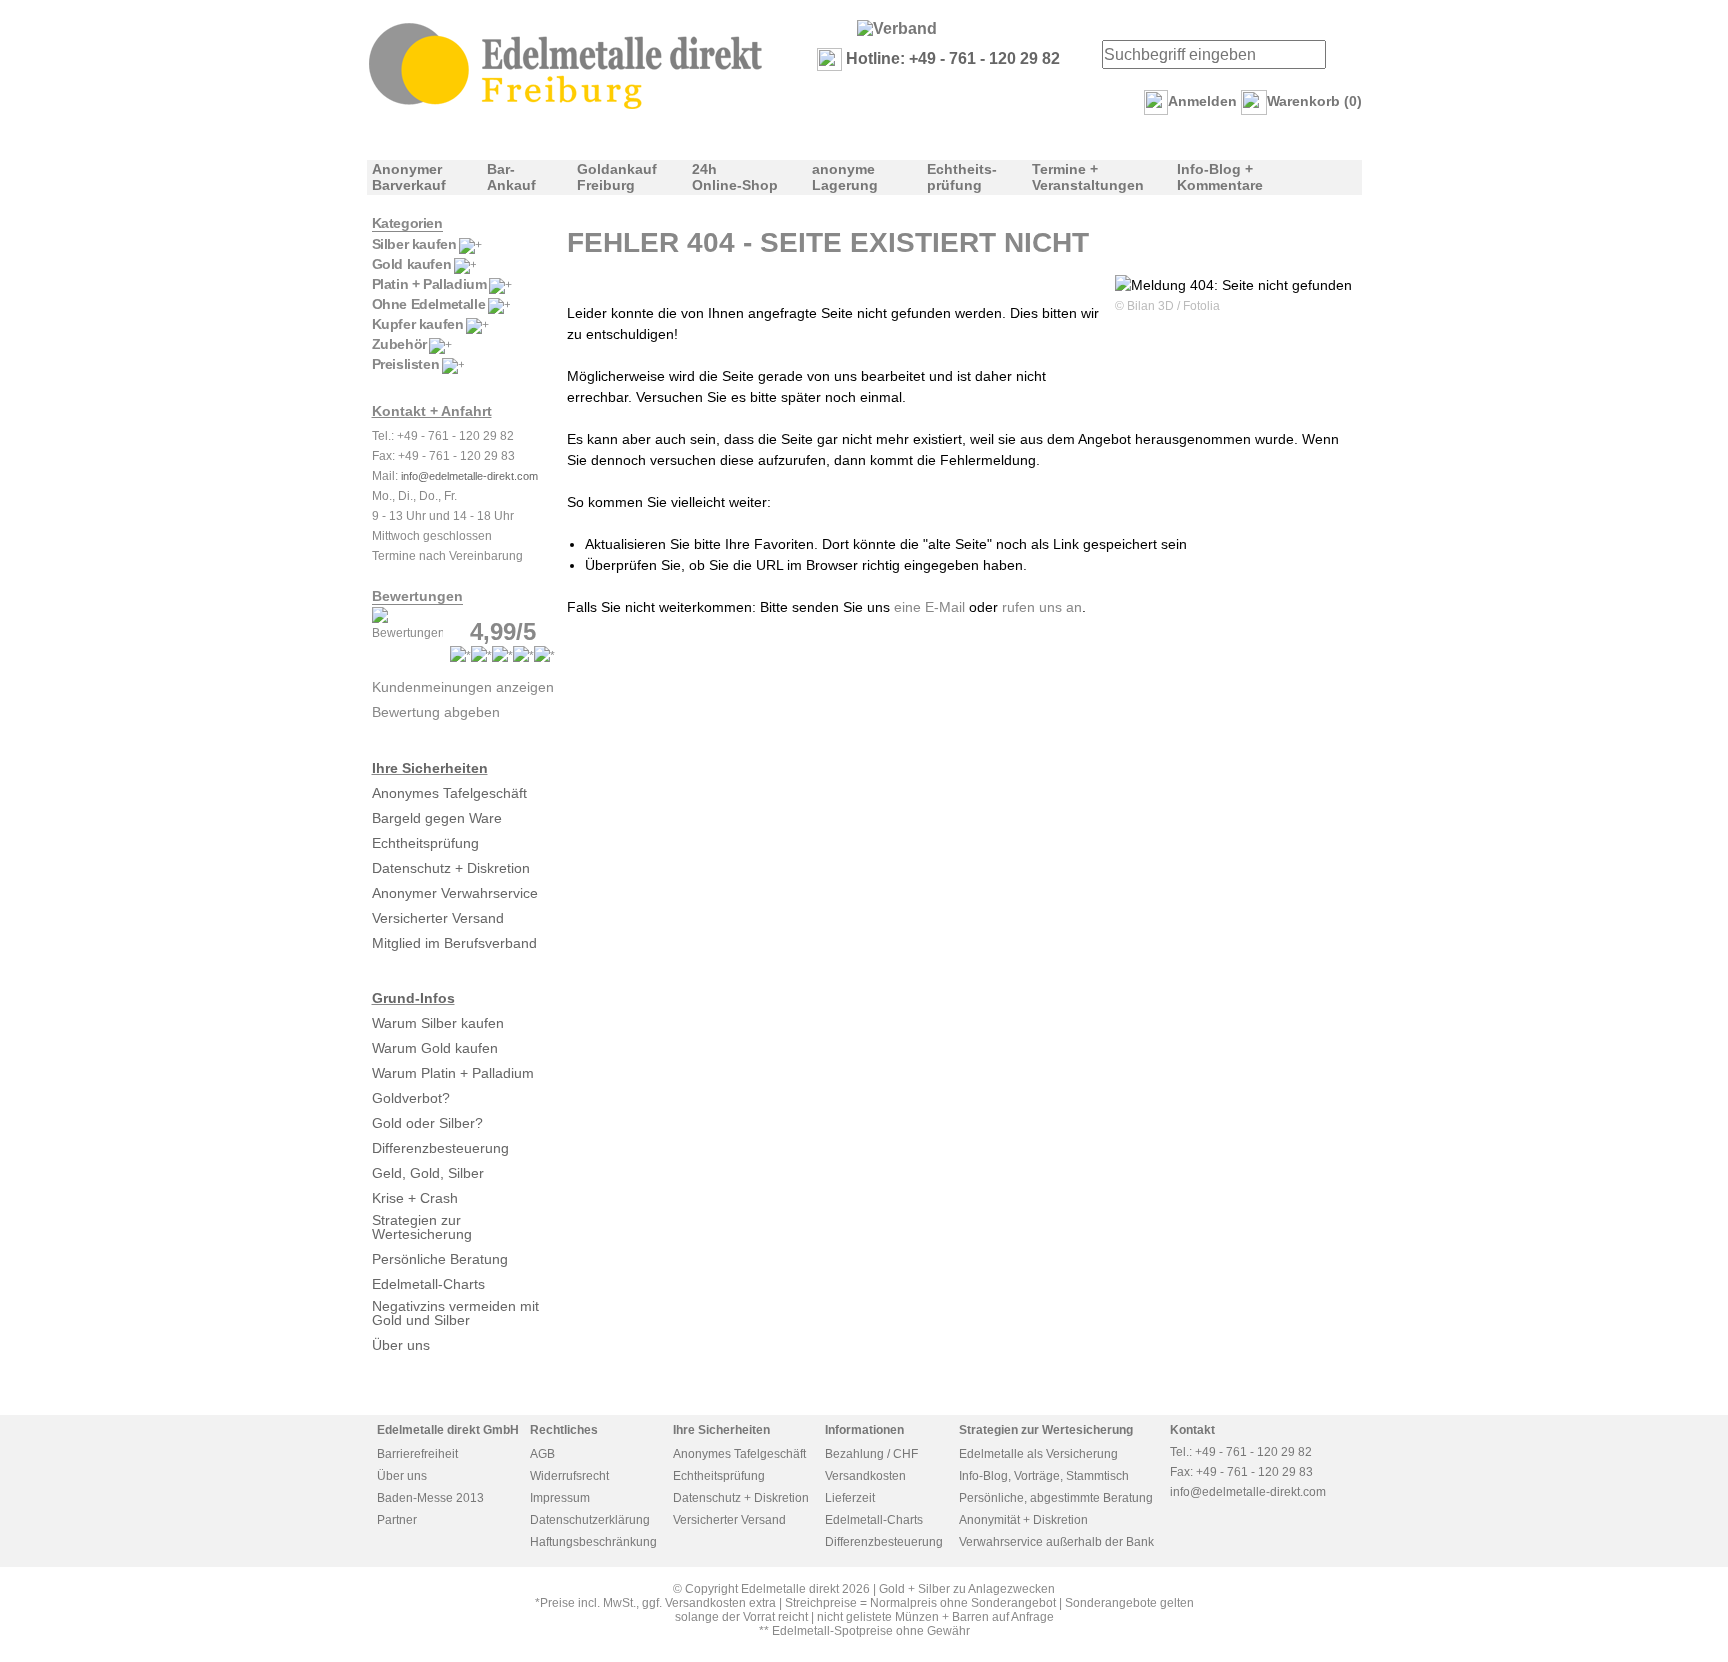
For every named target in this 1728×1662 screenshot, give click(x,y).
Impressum (560, 1498)
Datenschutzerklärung (590, 1520)
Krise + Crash (415, 1198)
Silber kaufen (414, 244)
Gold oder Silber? (427, 1123)
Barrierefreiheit (417, 1454)
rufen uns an (1042, 607)
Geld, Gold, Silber (428, 1173)
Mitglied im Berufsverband (454, 943)
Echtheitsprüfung (425, 843)
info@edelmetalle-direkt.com (469, 476)
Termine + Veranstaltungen (1088, 177)
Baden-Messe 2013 (430, 1498)
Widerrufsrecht (569, 1476)
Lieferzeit (850, 1498)
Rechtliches (564, 1430)
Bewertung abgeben (436, 712)
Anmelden (1202, 101)
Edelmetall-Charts (428, 1284)
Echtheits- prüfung (962, 177)
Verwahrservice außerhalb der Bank (1056, 1542)
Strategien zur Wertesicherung (422, 1227)
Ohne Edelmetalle (429, 304)
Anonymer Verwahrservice (455, 893)
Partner (397, 1520)
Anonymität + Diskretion (1023, 1520)
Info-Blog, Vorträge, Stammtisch (1044, 1476)
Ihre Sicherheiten (430, 768)
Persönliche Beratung (440, 1259)
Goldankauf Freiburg (617, 177)
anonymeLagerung (845, 177)
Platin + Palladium (429, 284)
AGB (542, 1454)
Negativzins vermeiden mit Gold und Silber (455, 1313)
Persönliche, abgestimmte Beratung (1056, 1498)
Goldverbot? (411, 1098)
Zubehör (399, 344)
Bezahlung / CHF (871, 1454)
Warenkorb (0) (1314, 101)
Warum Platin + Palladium (453, 1073)
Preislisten (406, 364)
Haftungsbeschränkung (593, 1542)
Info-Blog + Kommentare (1220, 177)
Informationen (864, 1430)
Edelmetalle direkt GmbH (448, 1430)
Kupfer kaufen (418, 324)
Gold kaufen (412, 264)
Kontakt (1192, 1430)
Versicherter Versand (438, 918)
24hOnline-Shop (735, 177)
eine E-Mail (929, 607)
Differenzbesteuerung (440, 1148)
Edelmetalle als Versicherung (1038, 1454)
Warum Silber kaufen (438, 1023)
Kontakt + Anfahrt (432, 411)
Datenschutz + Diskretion (451, 868)
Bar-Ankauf (511, 177)
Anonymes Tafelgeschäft (449, 793)
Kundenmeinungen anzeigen (463, 687)
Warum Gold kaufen (435, 1048)
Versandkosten (865, 1476)
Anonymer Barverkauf (409, 177)
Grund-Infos (413, 998)
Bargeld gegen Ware (437, 818)
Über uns (401, 1345)
